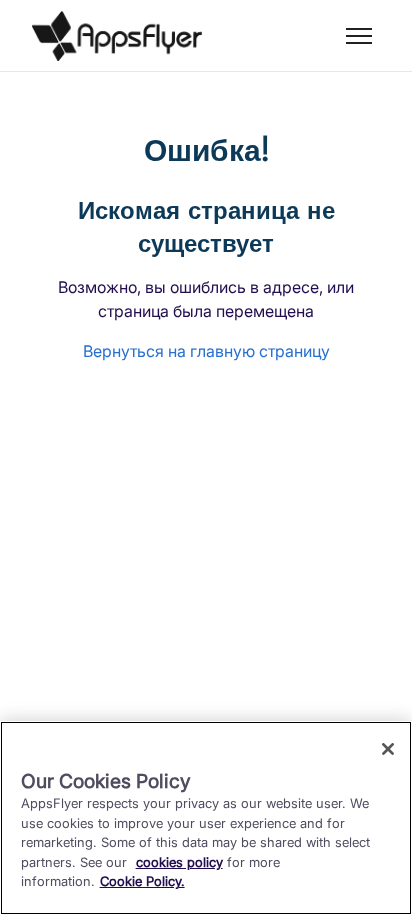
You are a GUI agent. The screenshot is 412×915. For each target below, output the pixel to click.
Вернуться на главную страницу (206, 351)
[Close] (388, 749)
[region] (206, 818)
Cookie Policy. (142, 881)
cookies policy (179, 862)
